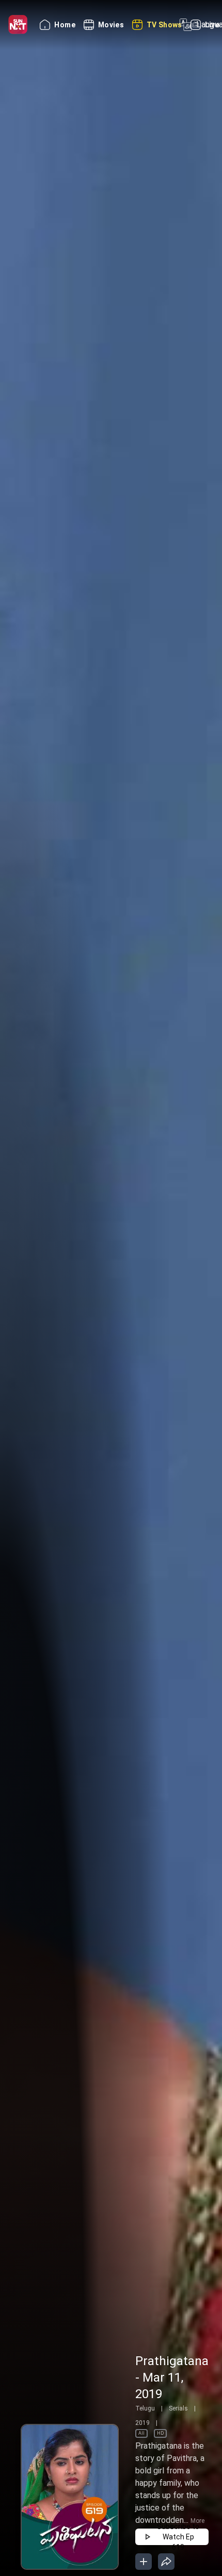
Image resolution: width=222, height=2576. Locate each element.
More (197, 2521)
